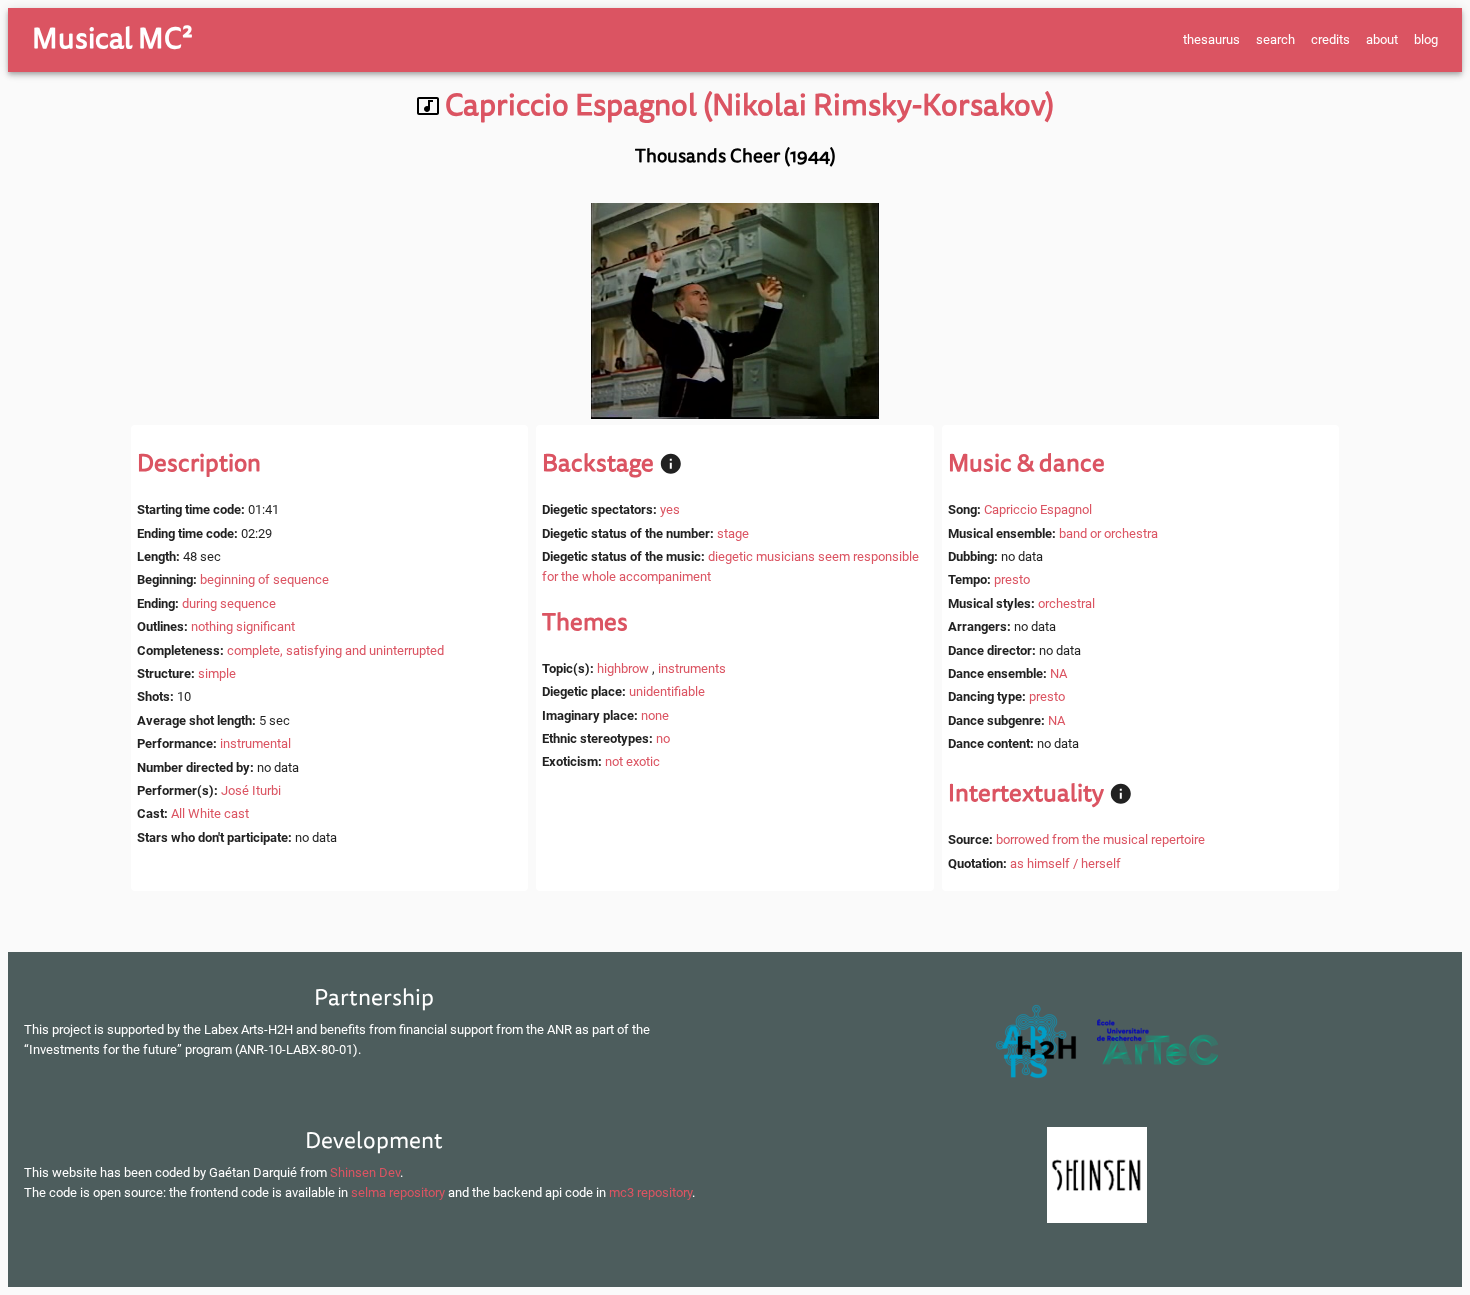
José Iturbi (251, 790)
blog (1426, 39)
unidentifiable (667, 691)
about (1382, 39)
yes (670, 509)
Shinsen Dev (365, 1172)
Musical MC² (112, 39)
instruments (692, 668)
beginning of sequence (264, 579)
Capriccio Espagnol (1038, 509)
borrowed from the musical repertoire (1100, 839)
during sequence (229, 603)
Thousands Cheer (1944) (735, 156)
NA (1058, 673)
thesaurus (1211, 39)
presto (1012, 579)
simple (217, 673)
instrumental (255, 743)
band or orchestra (1108, 533)
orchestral (1066, 603)
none (655, 715)
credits (1330, 39)
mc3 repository (650, 1192)
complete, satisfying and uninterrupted (335, 650)
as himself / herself (1065, 863)
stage (733, 533)
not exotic (632, 761)
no (663, 738)
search (1275, 39)
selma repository (398, 1192)
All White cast (210, 813)
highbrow (623, 668)
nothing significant (243, 626)
